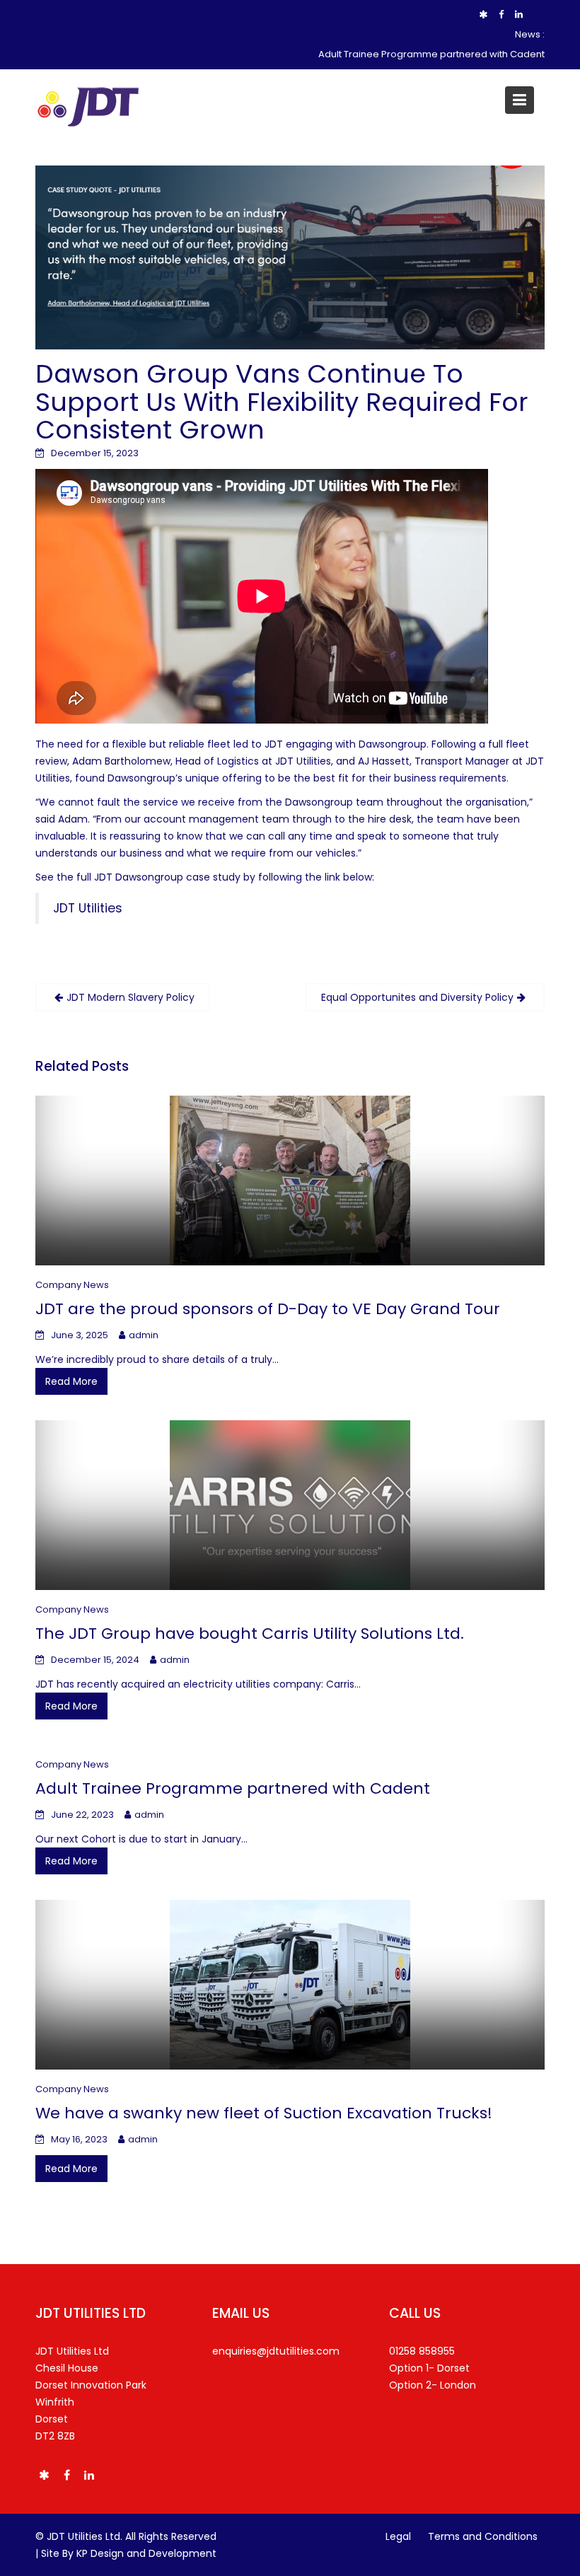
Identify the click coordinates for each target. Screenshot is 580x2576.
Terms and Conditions (483, 2536)
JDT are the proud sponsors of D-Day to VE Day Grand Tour (268, 1309)
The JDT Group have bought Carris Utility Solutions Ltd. (250, 1634)
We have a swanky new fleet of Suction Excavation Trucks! (264, 2113)
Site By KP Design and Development (129, 2553)
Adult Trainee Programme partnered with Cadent (431, 54)
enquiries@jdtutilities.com (276, 2351)
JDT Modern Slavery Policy (130, 997)
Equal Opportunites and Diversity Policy (417, 997)
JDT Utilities (88, 908)
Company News (72, 1285)
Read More (71, 1381)
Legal (398, 2536)
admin (144, 1335)
